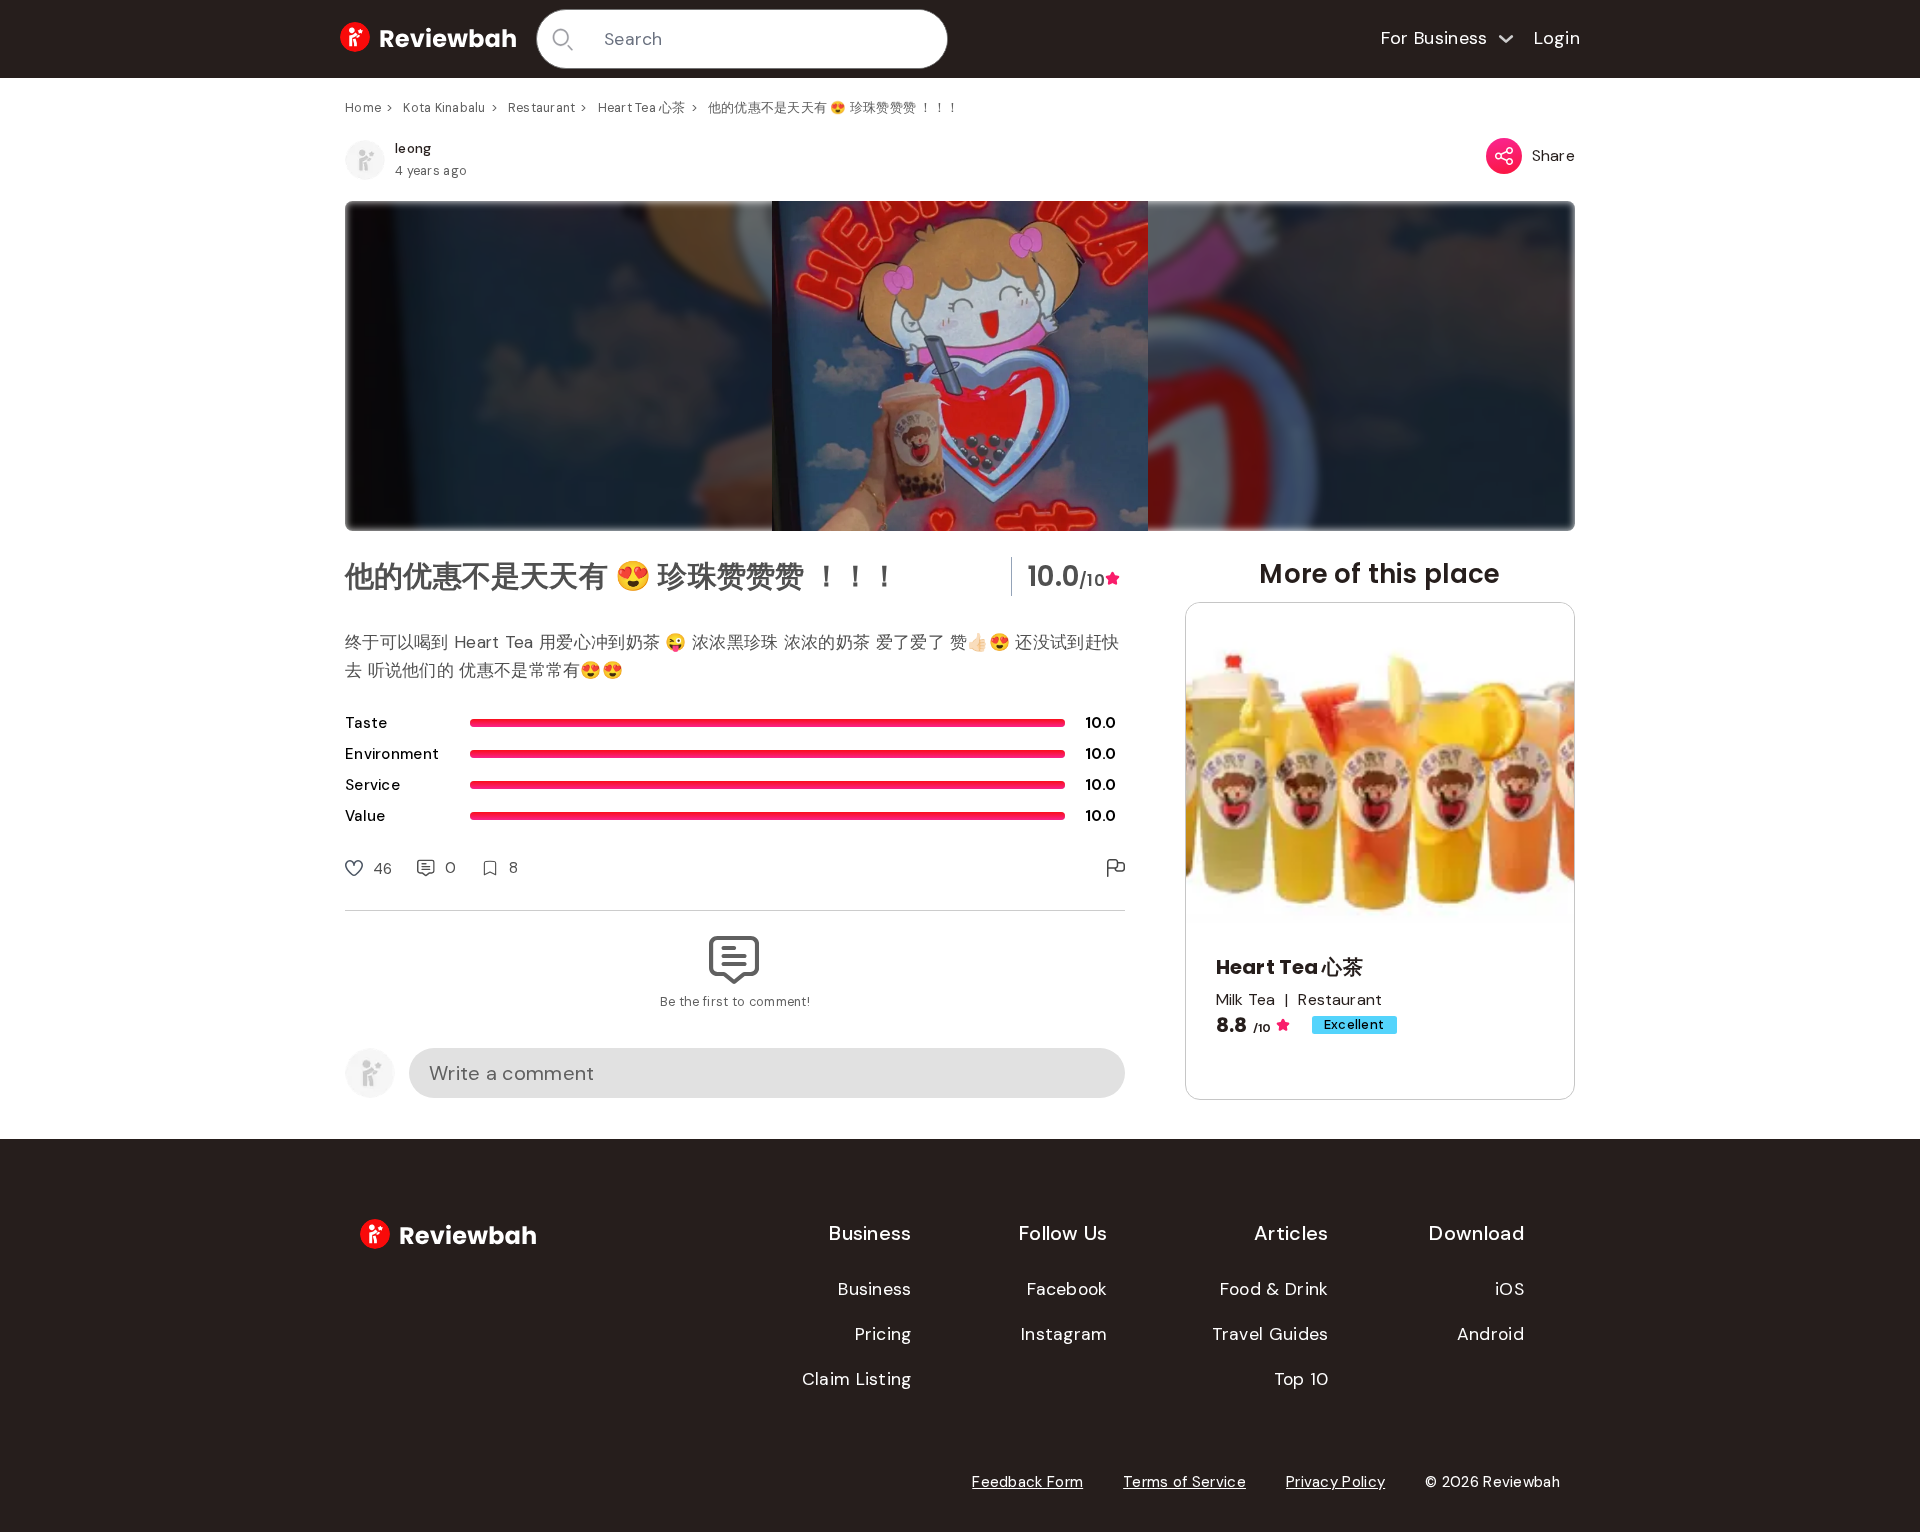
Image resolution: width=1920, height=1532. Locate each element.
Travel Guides (1270, 1334)
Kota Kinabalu (444, 108)
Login (1557, 38)
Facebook (1067, 1289)
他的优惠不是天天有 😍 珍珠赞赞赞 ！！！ (833, 108)
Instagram (1064, 1334)
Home (363, 108)
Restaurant (542, 108)
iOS (1509, 1289)
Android (1490, 1334)
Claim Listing (857, 1379)
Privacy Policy (1335, 1482)
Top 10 (1301, 1379)
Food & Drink (1274, 1289)
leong (413, 148)
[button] (960, 366)
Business (874, 1289)
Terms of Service (1184, 1482)
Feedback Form (1027, 1482)
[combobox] (768, 39)
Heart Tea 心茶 (642, 108)
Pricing (883, 1334)
